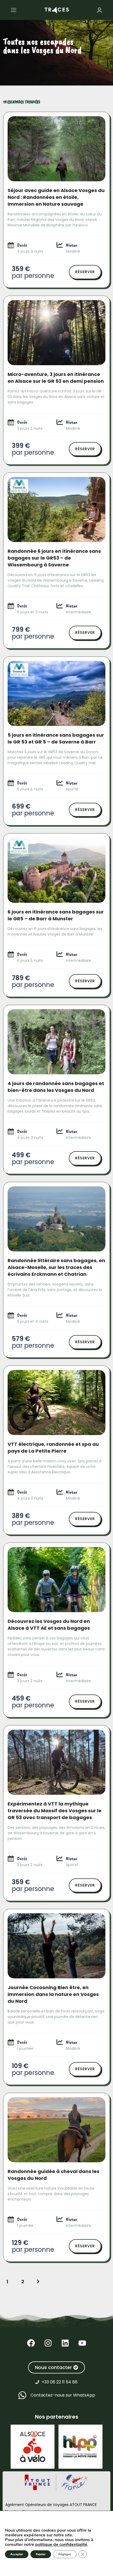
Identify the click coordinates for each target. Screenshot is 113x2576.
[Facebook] (31, 2343)
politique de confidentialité (61, 2545)
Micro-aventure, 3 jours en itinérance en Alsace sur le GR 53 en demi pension (56, 378)
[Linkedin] (65, 2343)
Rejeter (41, 2554)
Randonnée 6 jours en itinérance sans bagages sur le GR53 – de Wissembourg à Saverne (54, 558)
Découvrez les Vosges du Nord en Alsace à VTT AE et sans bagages (49, 1625)
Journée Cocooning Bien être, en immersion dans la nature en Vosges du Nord (53, 1994)
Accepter (17, 2554)
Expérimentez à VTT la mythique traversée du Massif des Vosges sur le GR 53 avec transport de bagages (55, 1811)
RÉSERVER (85, 272)
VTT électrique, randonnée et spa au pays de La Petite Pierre (53, 1448)
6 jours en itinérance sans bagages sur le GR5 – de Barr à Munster (56, 915)
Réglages (65, 2554)
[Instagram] (48, 2343)
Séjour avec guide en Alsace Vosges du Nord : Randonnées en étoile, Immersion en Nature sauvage (56, 197)
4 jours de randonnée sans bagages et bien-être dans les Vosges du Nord (56, 1087)
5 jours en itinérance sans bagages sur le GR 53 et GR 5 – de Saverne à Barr (56, 738)
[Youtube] (82, 2343)
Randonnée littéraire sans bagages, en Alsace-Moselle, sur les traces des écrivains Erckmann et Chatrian (56, 1267)
